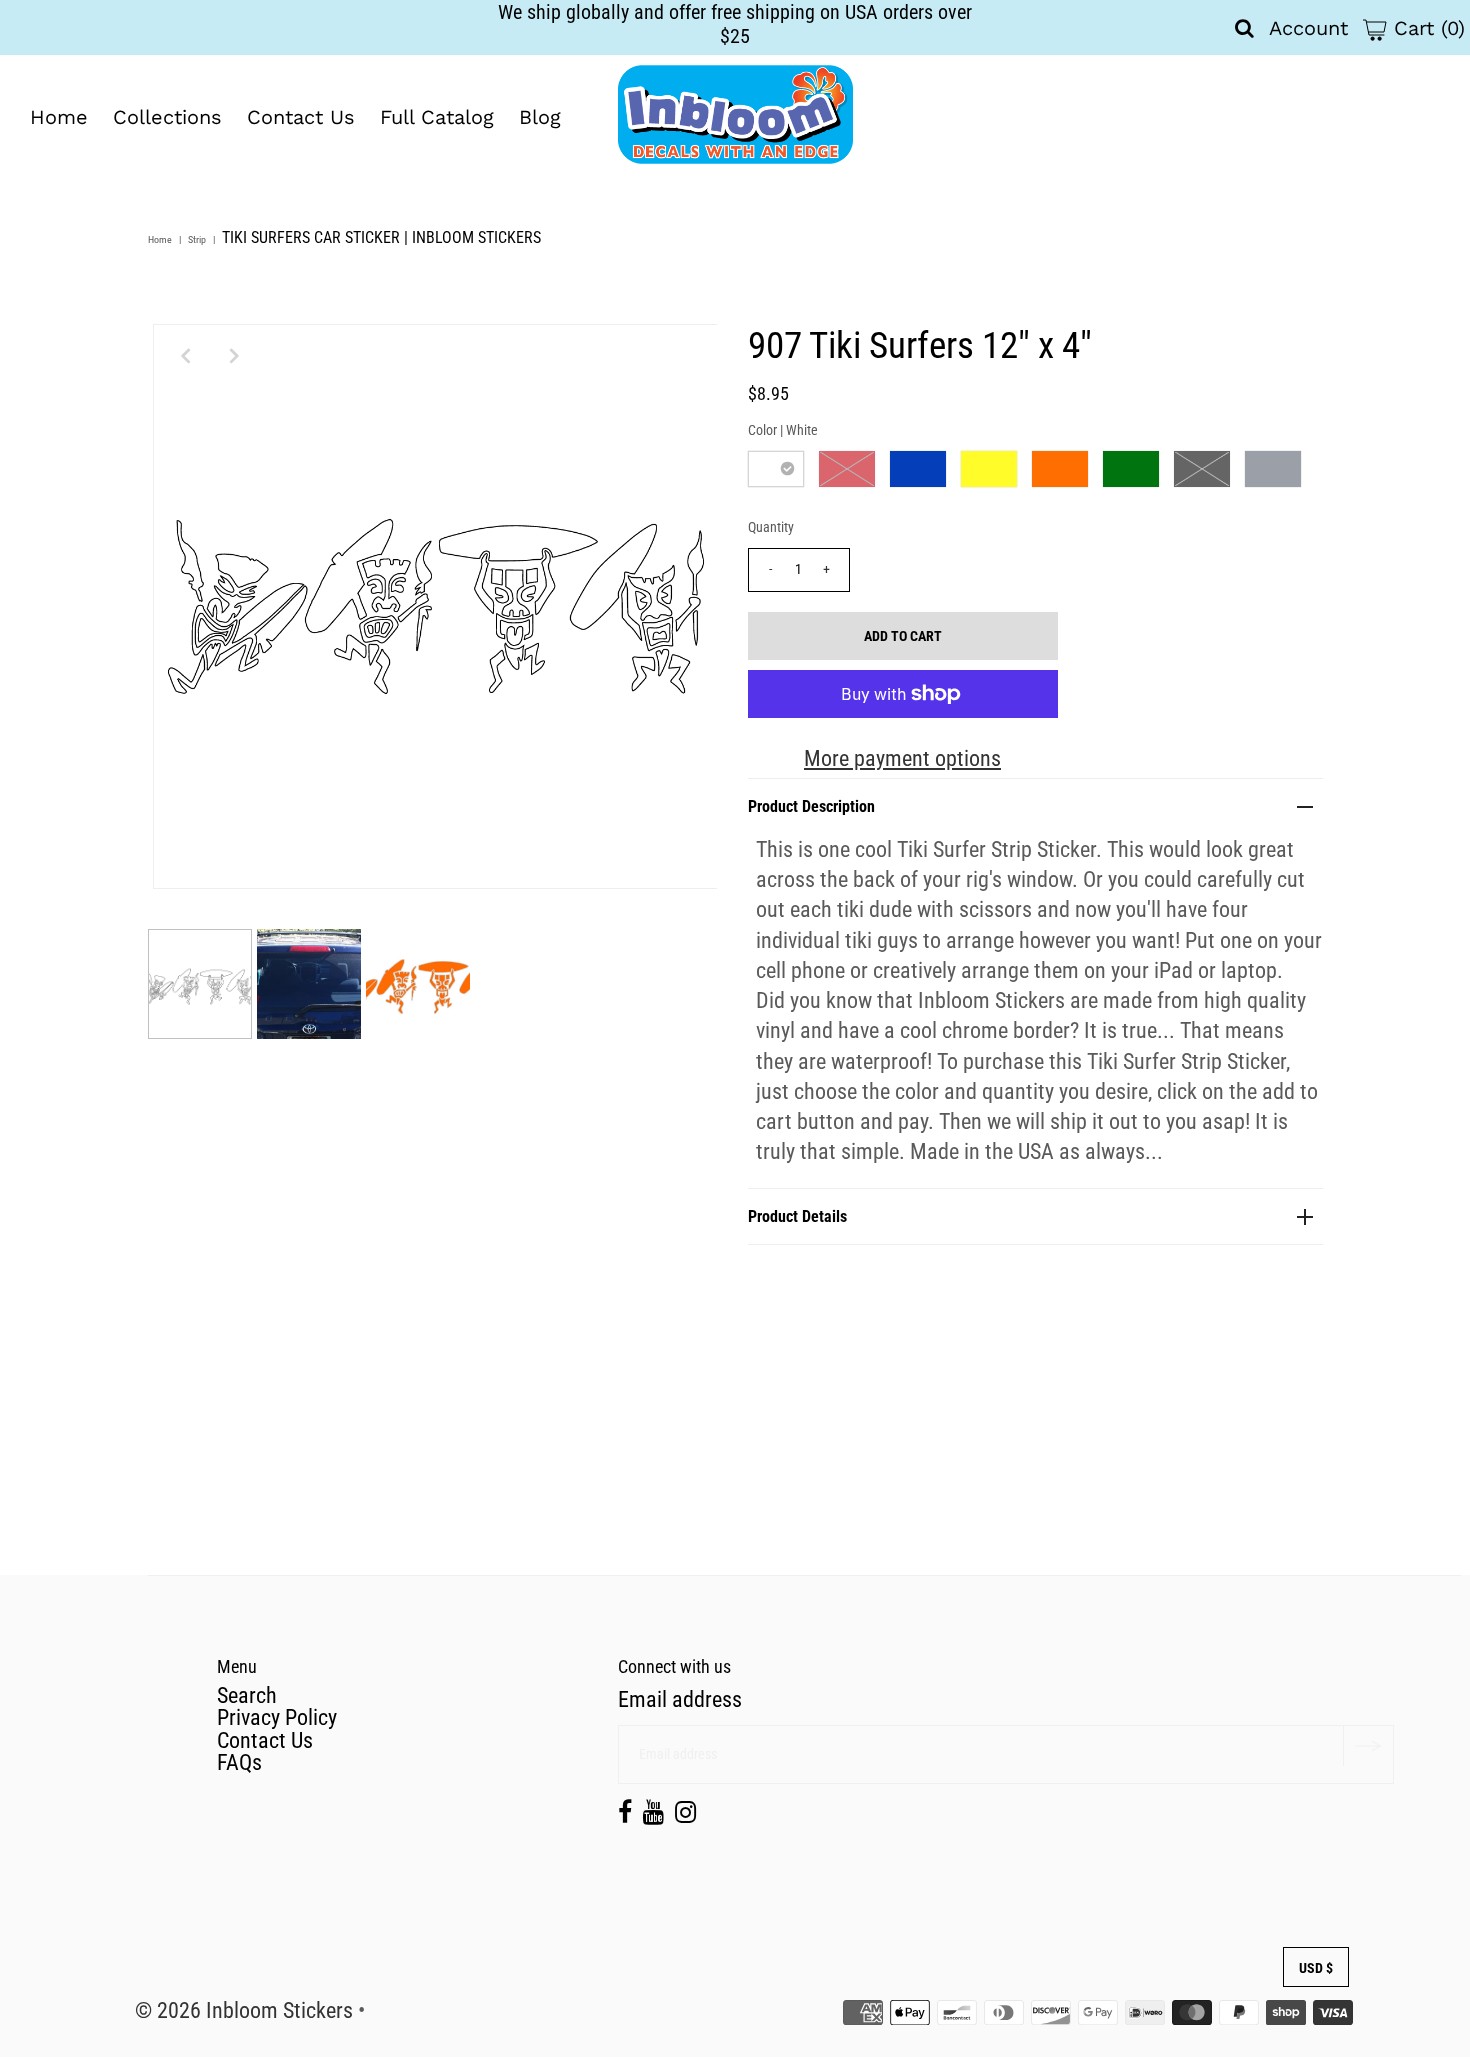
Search (247, 1695)
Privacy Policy (277, 1717)
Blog (540, 117)
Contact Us (301, 117)
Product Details (797, 1216)
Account (1308, 28)
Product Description (811, 806)
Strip (197, 239)
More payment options (902, 758)
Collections (167, 117)
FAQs (239, 1762)
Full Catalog (437, 117)
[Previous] (185, 356)
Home (59, 117)
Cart (1426, 28)
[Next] (234, 356)
